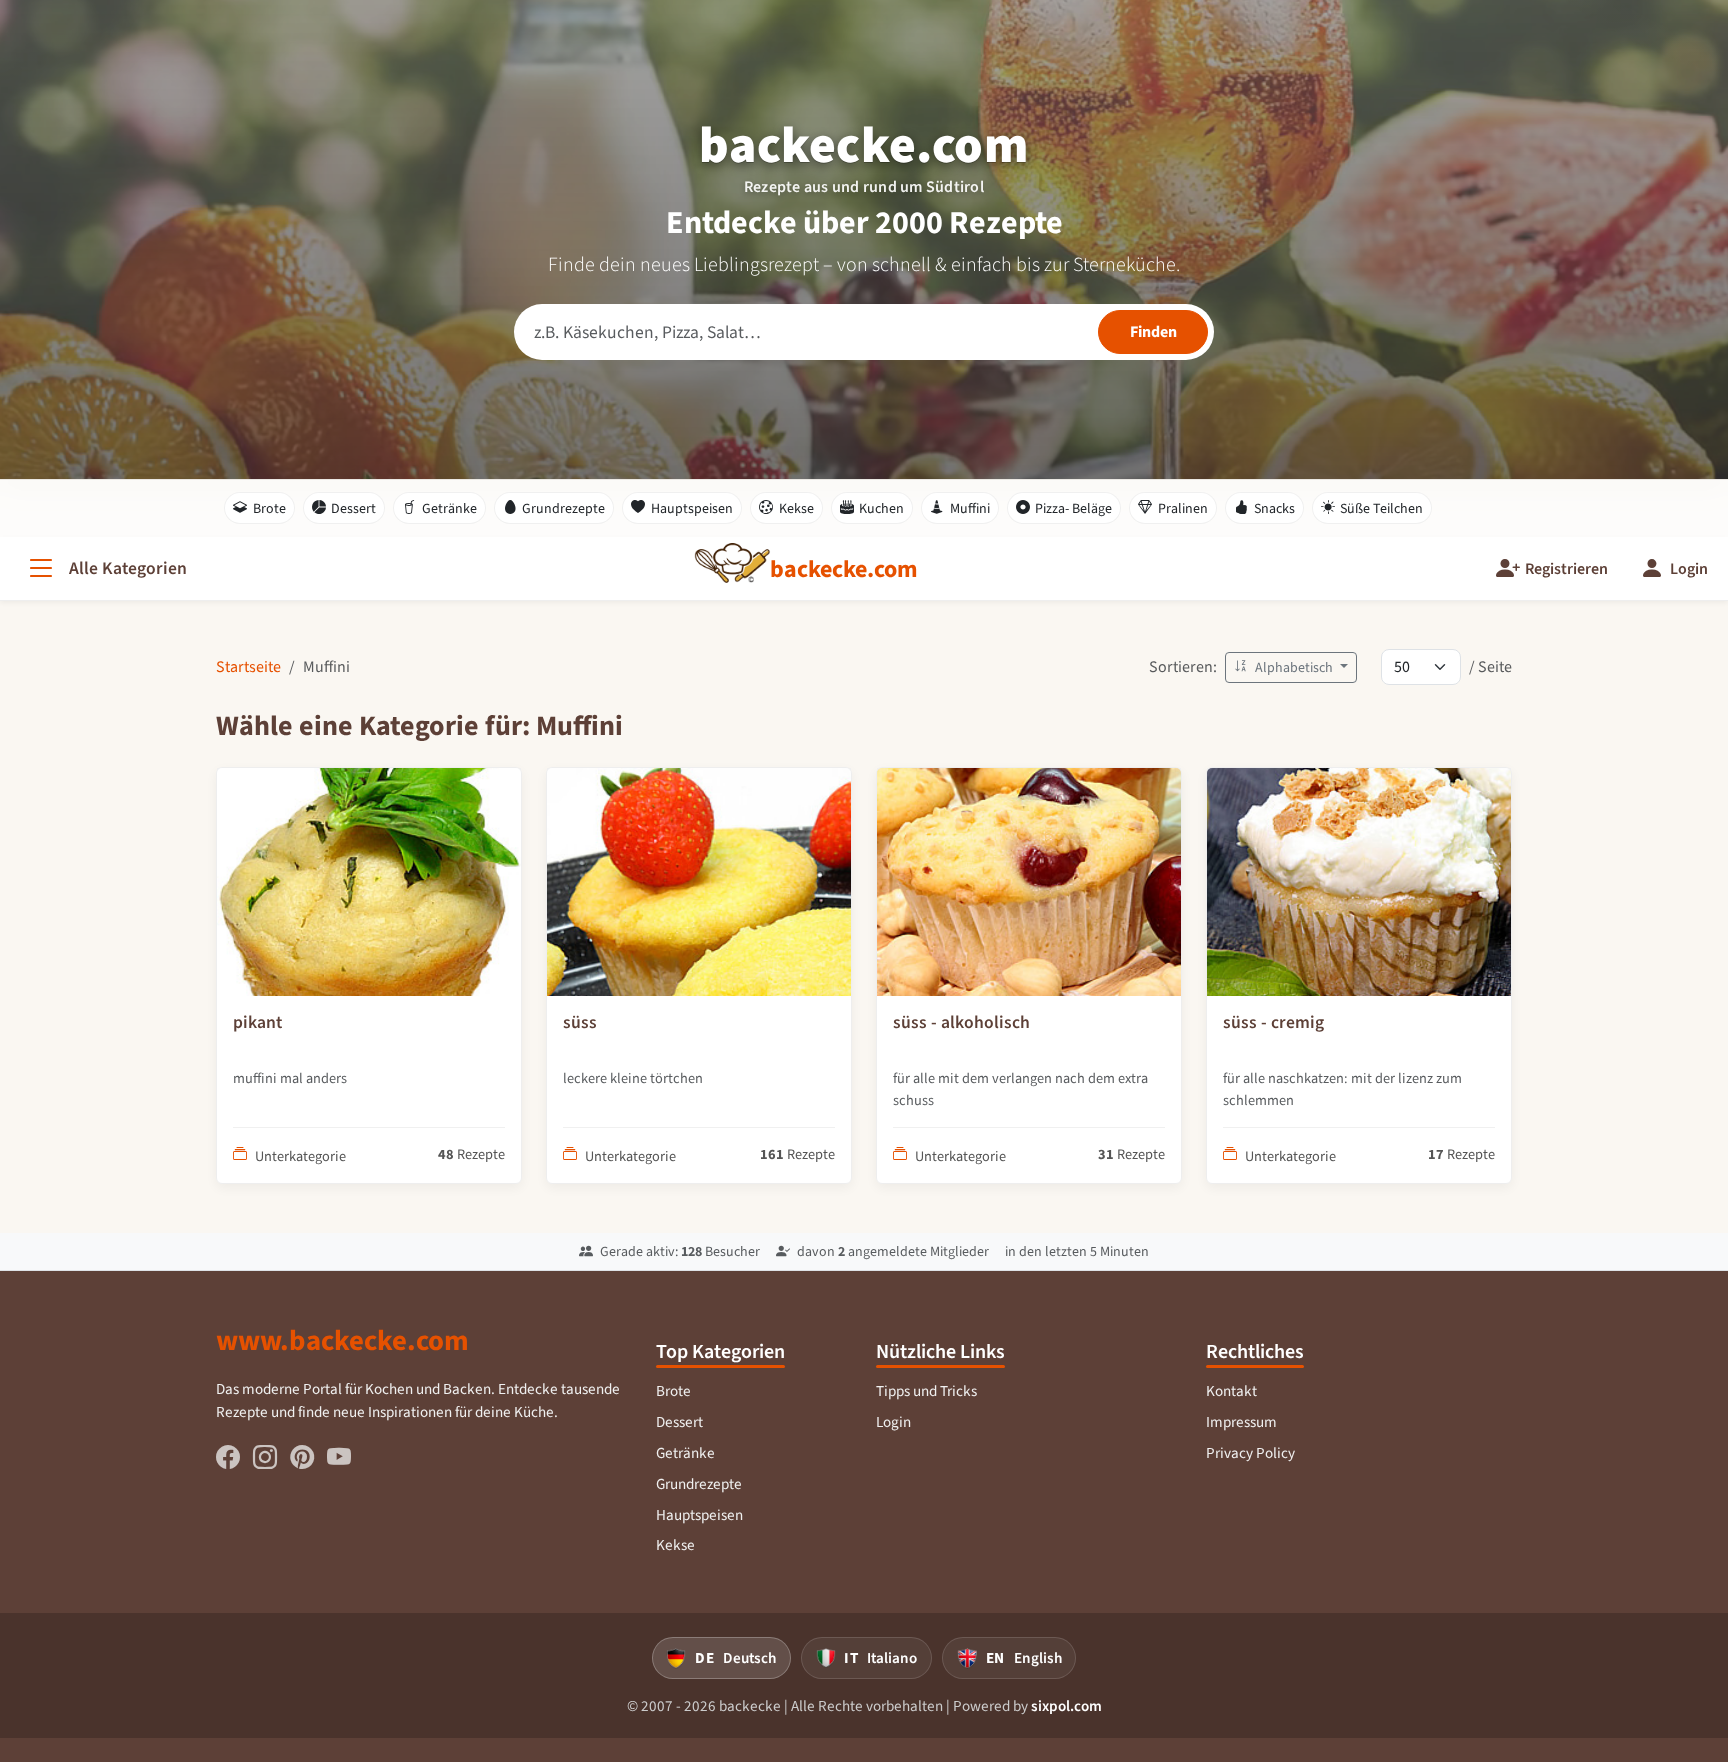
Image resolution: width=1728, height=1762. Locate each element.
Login (893, 1422)
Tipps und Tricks (926, 1391)
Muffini (970, 508)
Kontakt (1231, 1391)
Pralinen (1183, 508)
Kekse (796, 508)
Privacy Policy (1250, 1453)
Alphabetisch (1294, 667)
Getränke (449, 508)
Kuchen (881, 508)
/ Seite (1490, 666)
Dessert (353, 508)
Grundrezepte (563, 508)
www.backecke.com (342, 1340)
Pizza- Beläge (1073, 508)
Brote (269, 508)
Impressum (1241, 1422)
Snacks (1274, 508)
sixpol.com (1066, 1706)
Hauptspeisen (692, 508)
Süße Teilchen (1381, 508)
